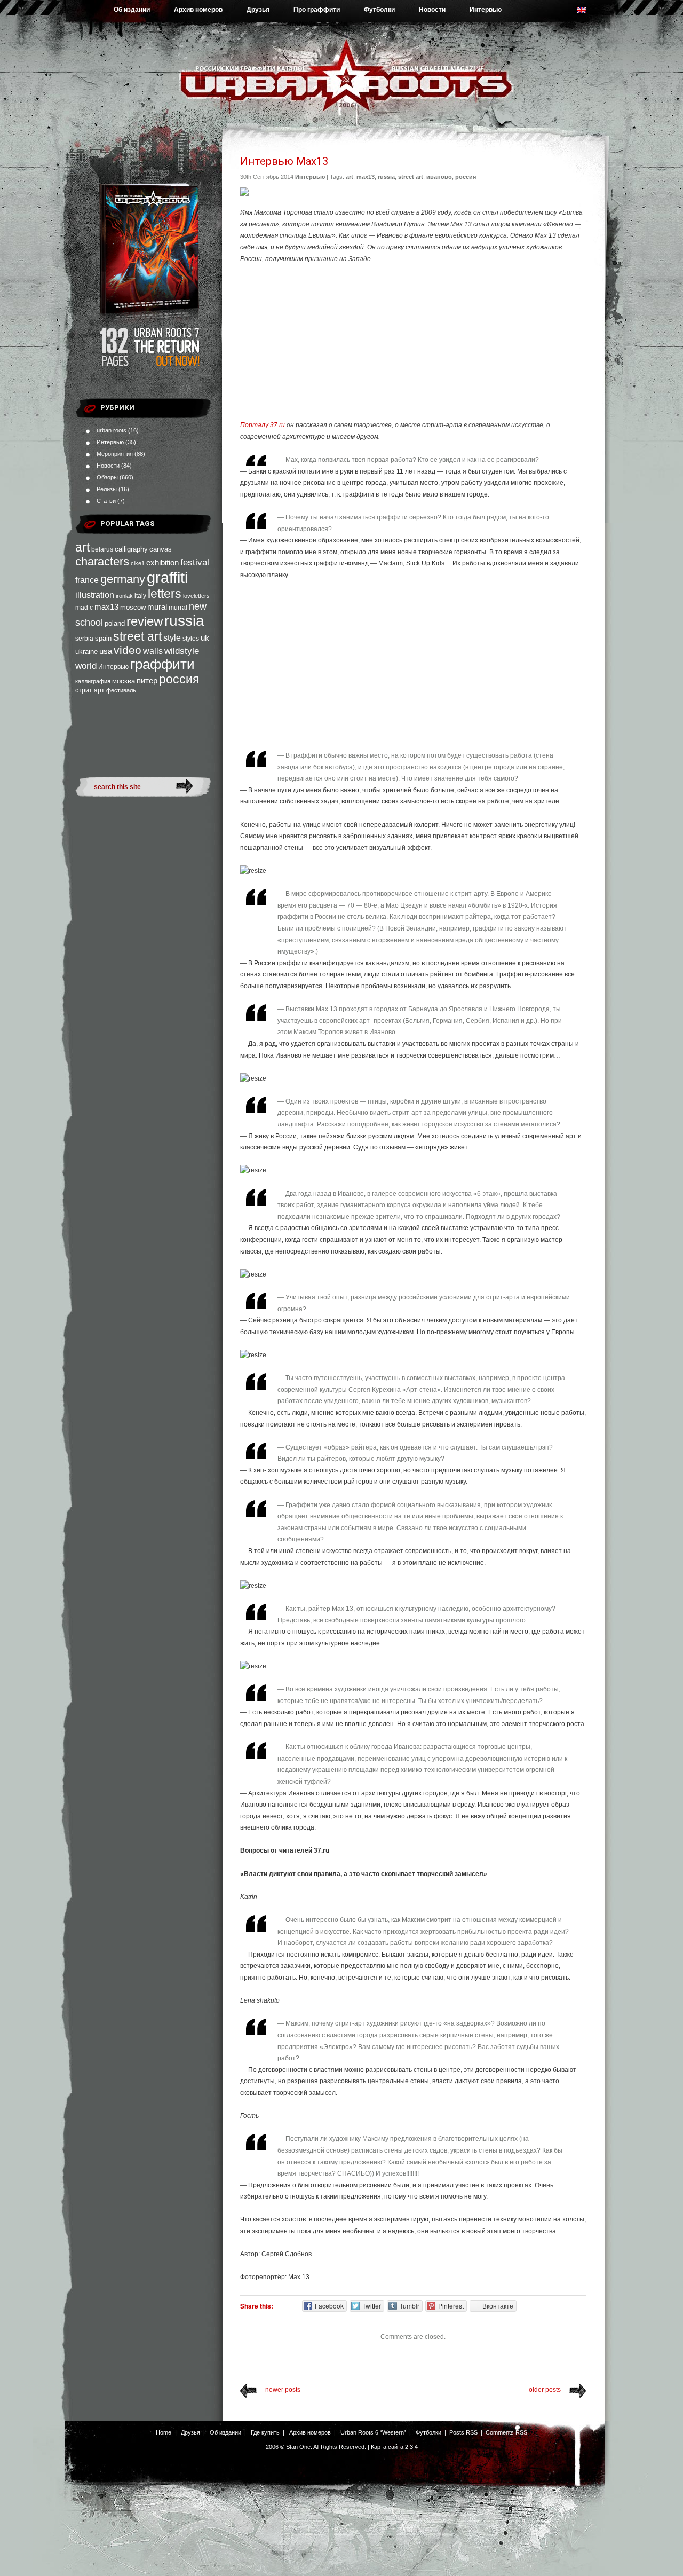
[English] (587, 13)
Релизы (107, 489)
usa (106, 651)
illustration (95, 595)
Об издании (132, 10)
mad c (84, 608)
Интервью (486, 10)
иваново (439, 177)
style (172, 638)
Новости (432, 10)
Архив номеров (198, 10)
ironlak (124, 596)
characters (102, 561)
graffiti (167, 577)
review (145, 621)
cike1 (138, 563)
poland (115, 623)
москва (124, 681)
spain (103, 638)
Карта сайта (387, 2447)
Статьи (106, 501)
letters (165, 594)
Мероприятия (115, 454)
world (86, 666)
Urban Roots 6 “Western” (373, 2432)
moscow (133, 607)
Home (164, 2432)
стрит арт (90, 690)
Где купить (265, 2432)
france (87, 580)
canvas (161, 549)
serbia (84, 639)
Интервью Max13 (284, 161)
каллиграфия (93, 681)
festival (195, 562)
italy (140, 596)
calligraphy (131, 549)
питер (147, 680)
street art (137, 636)
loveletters (196, 596)
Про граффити (317, 10)
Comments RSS (506, 2432)
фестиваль (121, 690)
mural (157, 607)
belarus (102, 549)
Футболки (379, 10)
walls (153, 651)
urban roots (112, 430)
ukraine (86, 652)
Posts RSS (463, 2432)
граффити (162, 664)
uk (205, 638)
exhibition (162, 562)
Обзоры (107, 477)
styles (191, 639)
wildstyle (182, 651)
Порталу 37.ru (263, 425)
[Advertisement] (413, 342)
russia (184, 621)
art (82, 547)
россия (179, 679)
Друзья (258, 10)
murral (178, 608)
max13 (106, 607)
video (128, 650)
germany (123, 579)
